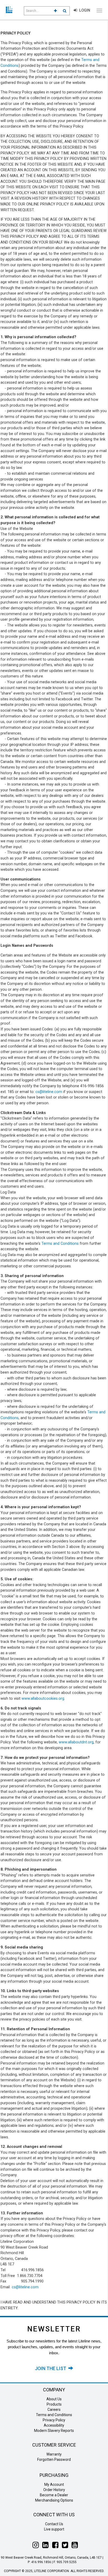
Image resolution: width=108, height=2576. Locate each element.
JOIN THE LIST (52, 2368)
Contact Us (54, 2524)
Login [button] (84, 10)
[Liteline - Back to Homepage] (13, 10)
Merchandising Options (54, 2500)
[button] (55, 11)
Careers (54, 2410)
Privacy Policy (54, 2420)
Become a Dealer (54, 2495)
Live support (54, 2529)
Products (54, 2404)
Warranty (54, 2454)
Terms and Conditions (60, 1244)
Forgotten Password (54, 2459)
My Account (54, 2484)
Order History (54, 2490)
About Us (54, 2399)
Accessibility (54, 2425)
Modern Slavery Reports (54, 2431)
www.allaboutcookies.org (43, 1699)
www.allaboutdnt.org (76, 1742)
